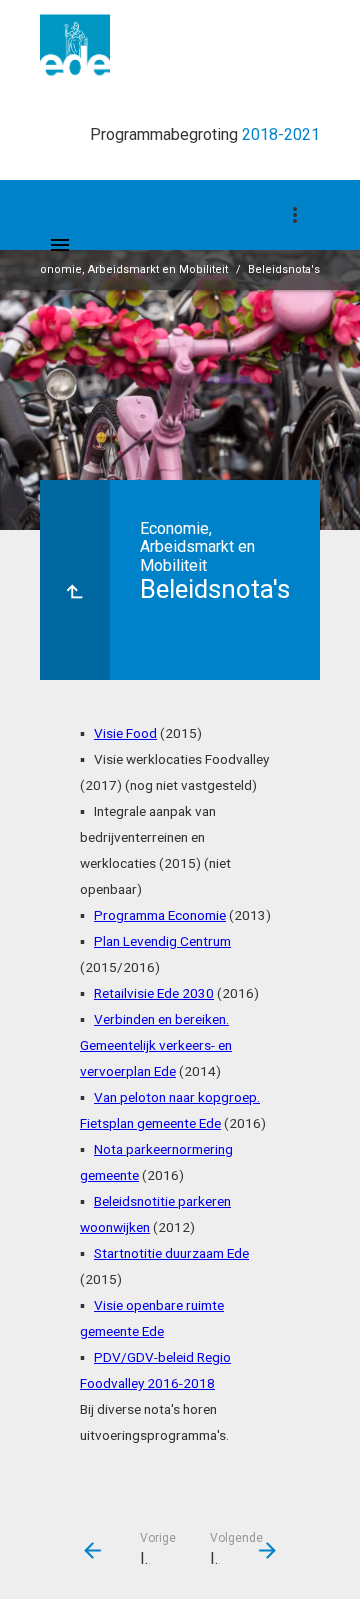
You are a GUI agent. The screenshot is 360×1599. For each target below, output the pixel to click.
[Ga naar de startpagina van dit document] (75, 45)
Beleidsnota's (284, 269)
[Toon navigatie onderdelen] (295, 215)
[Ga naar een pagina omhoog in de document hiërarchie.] (75, 580)
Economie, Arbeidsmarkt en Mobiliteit (127, 269)
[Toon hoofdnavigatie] (60, 245)
